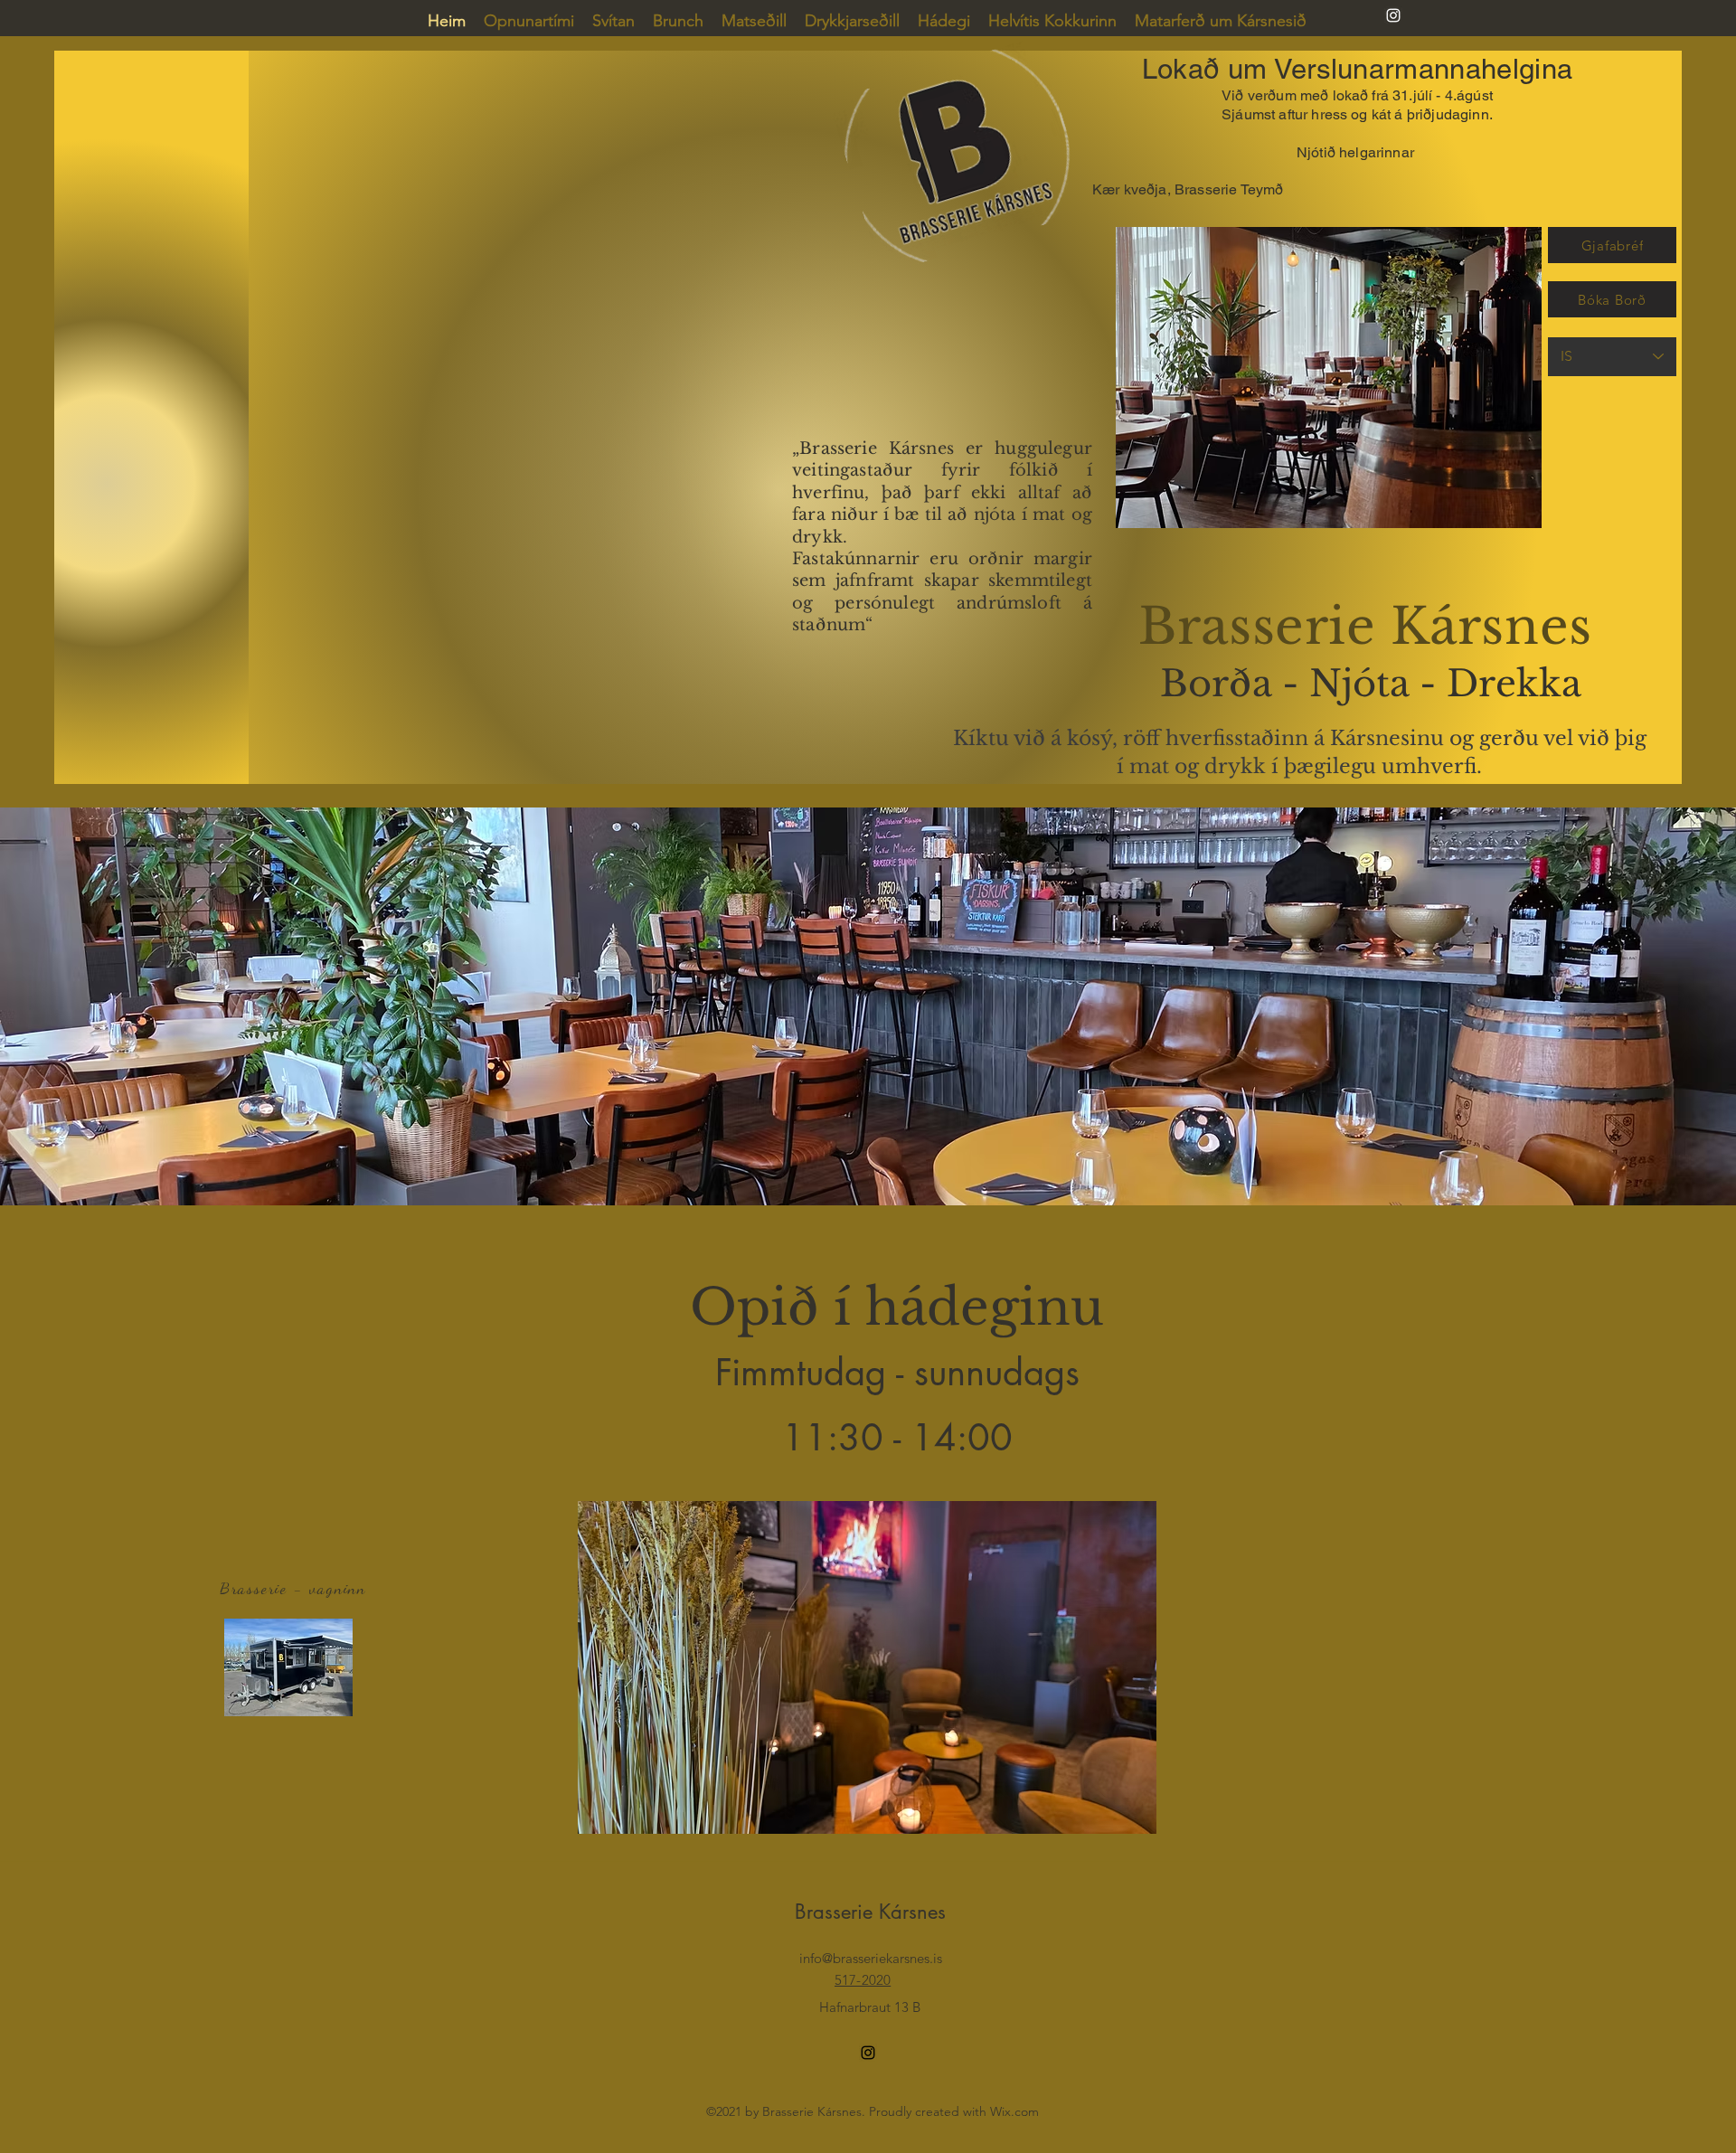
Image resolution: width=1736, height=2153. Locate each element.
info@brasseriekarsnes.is (871, 1958)
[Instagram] (1393, 15)
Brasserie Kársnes (870, 1912)
